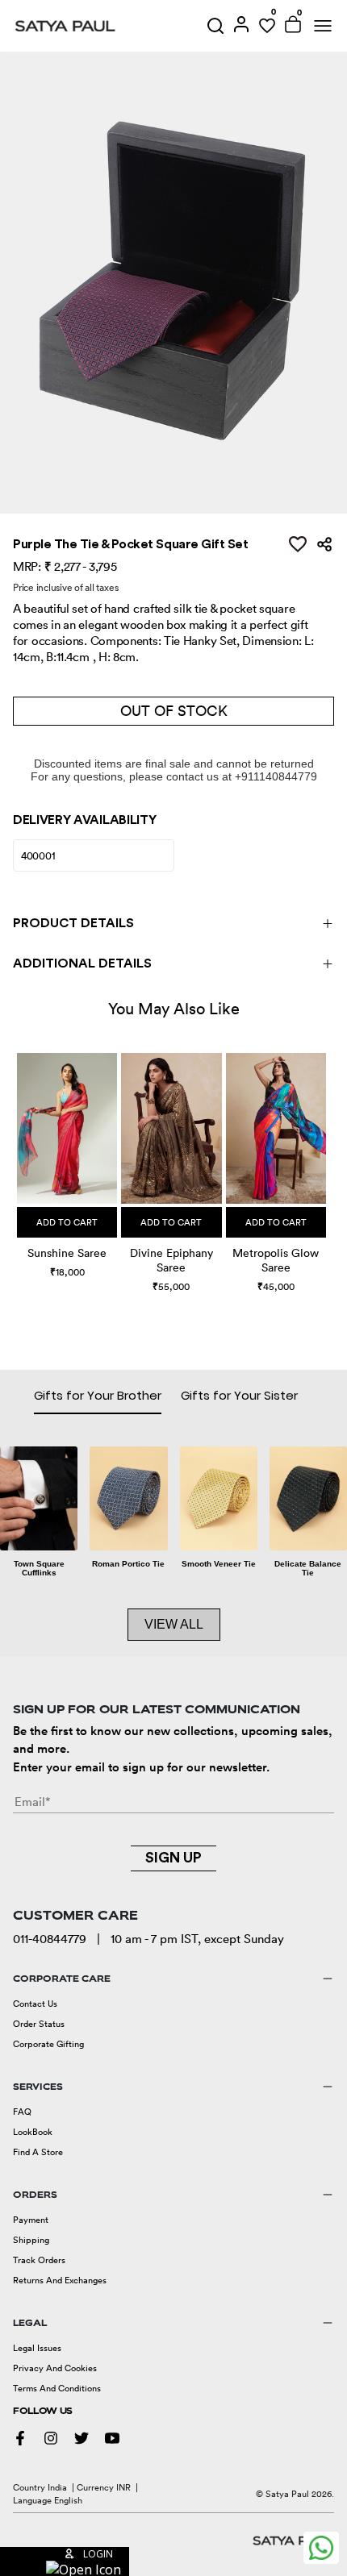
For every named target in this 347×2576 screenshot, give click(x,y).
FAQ (22, 2112)
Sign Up (173, 1858)
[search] (215, 26)
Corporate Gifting (48, 2044)
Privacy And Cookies (55, 2368)
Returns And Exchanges (60, 2280)
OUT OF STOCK (174, 711)
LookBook (33, 2132)
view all (174, 1624)
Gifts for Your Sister (239, 1395)
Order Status (39, 2024)
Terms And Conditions (57, 2388)
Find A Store (38, 2152)
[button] (19, 1159)
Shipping (31, 2240)
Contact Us (35, 2004)
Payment (31, 2220)
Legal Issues (37, 2348)
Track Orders (39, 2260)
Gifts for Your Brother (98, 1395)
